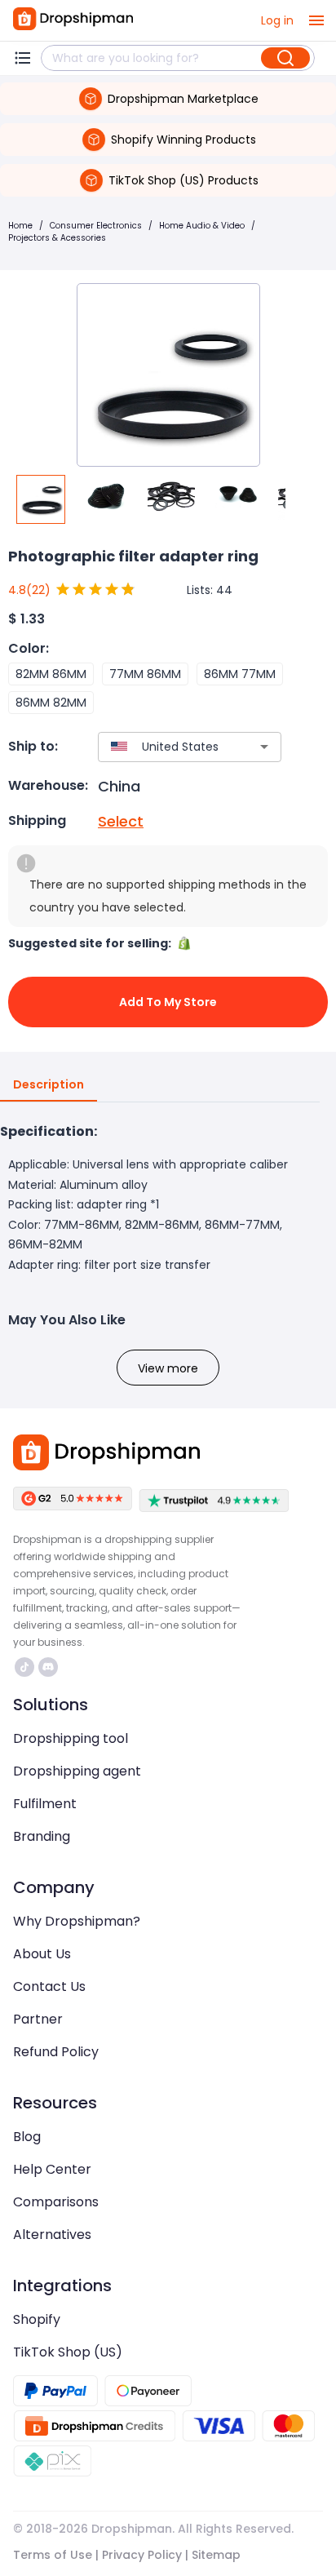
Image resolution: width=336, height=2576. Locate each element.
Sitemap (216, 2555)
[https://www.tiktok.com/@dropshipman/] (24, 1667)
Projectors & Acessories (57, 238)
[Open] (264, 747)
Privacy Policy (142, 2555)
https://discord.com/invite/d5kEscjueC (50, 1667)
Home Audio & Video (202, 226)
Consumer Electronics (96, 226)
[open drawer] (316, 20)
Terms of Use (53, 2555)
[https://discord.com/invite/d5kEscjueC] (48, 1667)
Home (20, 226)
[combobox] (166, 747)
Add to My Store (168, 1002)
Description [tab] (49, 1084)
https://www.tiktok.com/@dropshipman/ (27, 1667)
